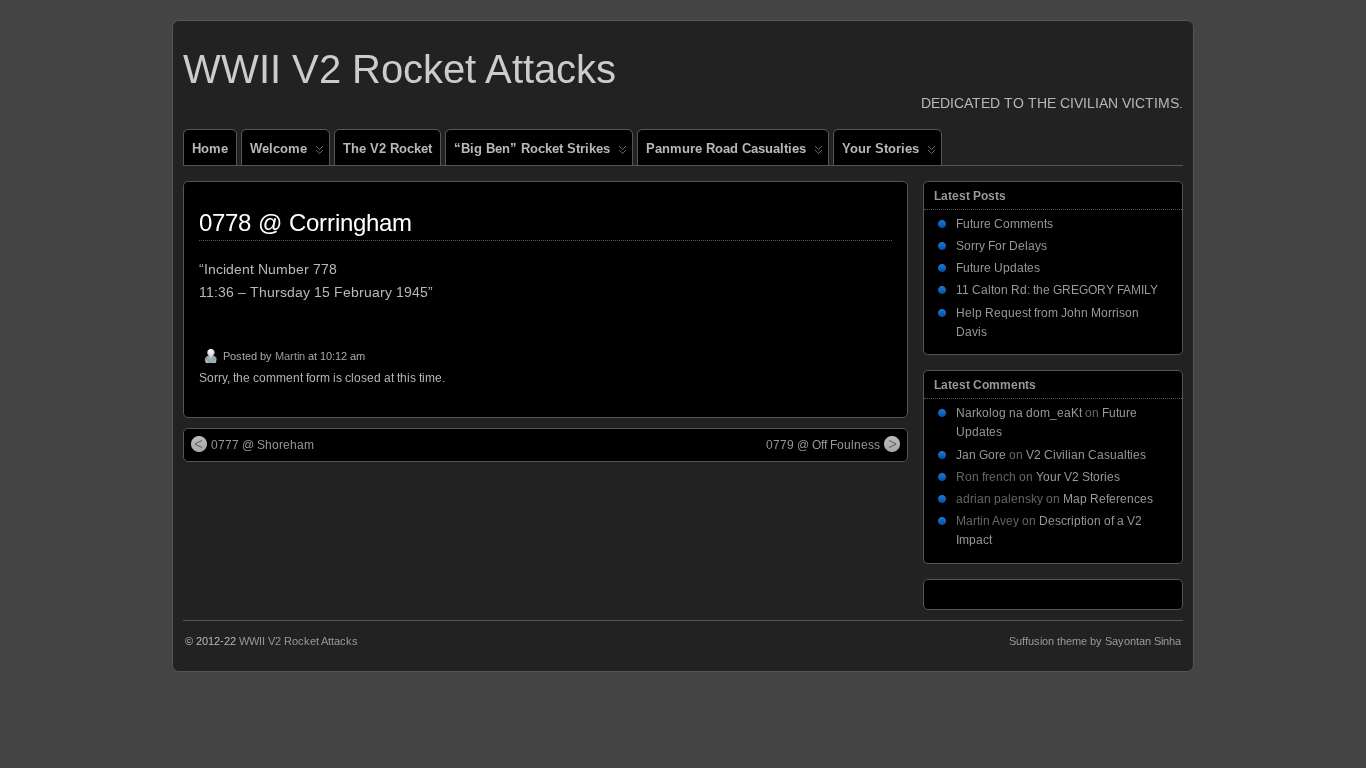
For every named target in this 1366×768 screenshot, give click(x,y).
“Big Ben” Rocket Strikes (532, 148)
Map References (1108, 499)
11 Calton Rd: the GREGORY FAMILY (1057, 290)
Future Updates (998, 268)
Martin (290, 356)
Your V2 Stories (1078, 477)
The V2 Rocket (387, 148)
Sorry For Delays (1001, 246)
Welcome (278, 148)
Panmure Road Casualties (726, 148)
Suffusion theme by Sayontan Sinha (1095, 641)
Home (210, 148)
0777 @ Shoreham (262, 445)
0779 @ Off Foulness (823, 445)
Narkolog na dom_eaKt (1019, 413)
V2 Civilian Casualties (1086, 455)
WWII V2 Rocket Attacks (399, 69)
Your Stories (880, 148)
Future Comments (1004, 224)
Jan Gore (981, 455)
